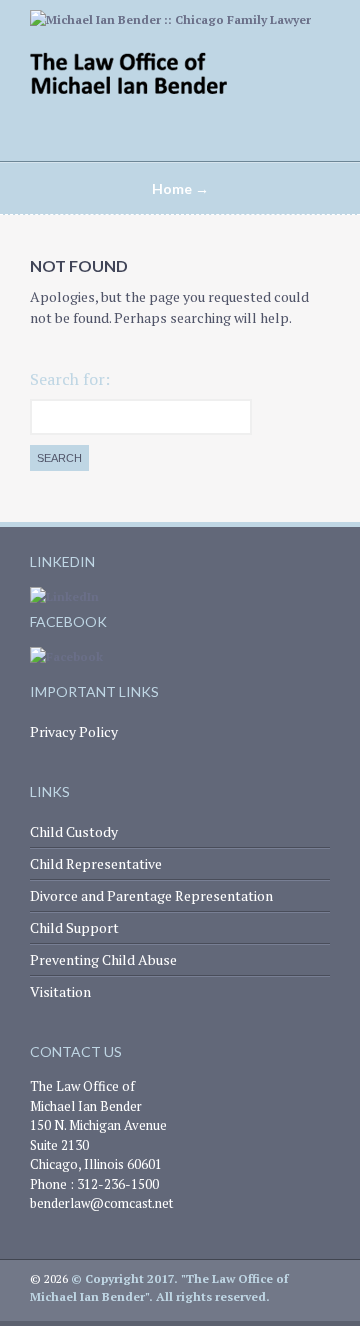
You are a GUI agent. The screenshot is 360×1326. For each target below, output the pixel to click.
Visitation (60, 991)
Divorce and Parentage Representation (151, 895)
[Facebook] (66, 656)
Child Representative (96, 863)
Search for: (70, 379)
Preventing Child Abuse (103, 959)
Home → (180, 188)
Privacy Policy (74, 731)
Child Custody (74, 831)
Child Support (74, 927)
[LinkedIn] (64, 596)
